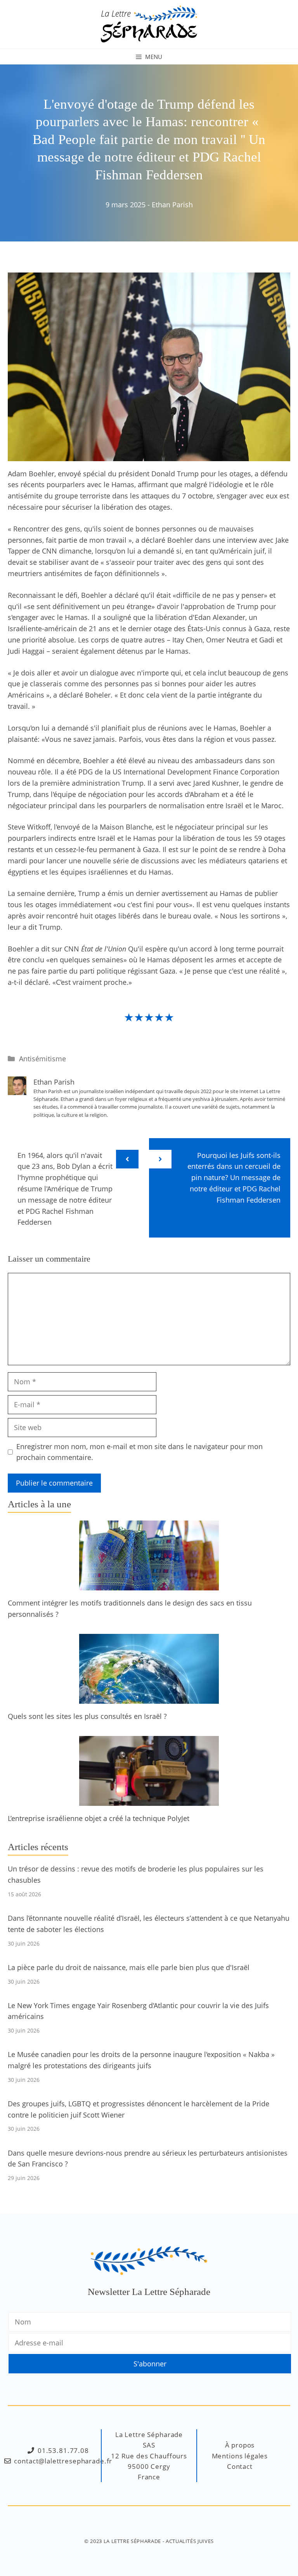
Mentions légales (240, 2456)
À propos (240, 2445)
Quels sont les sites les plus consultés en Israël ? (87, 1716)
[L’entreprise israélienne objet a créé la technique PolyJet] (149, 1800)
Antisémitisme (42, 1059)
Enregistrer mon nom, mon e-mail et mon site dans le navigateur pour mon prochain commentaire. (139, 1452)
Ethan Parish (172, 205)
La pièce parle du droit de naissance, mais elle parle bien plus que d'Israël (129, 1967)
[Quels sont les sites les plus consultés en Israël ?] (149, 1698)
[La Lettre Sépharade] (149, 23)
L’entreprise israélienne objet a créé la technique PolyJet (99, 1818)
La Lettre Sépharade (132, 2541)
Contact (240, 2466)
